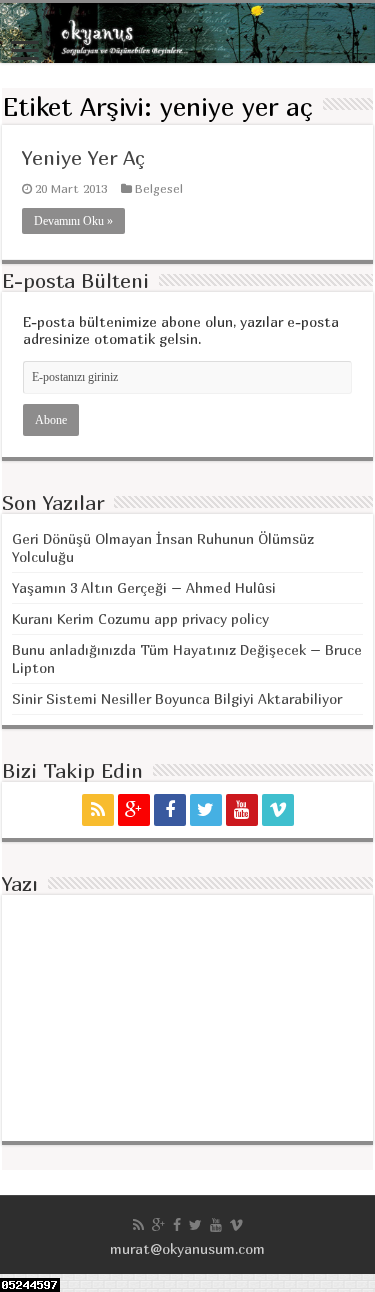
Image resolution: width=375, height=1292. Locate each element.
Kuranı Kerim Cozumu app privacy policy (140, 618)
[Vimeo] (278, 810)
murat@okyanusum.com (187, 1248)
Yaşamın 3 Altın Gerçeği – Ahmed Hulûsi (144, 587)
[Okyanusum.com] (187, 33)
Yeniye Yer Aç (83, 157)
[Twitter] (206, 810)
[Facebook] (170, 810)
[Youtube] (242, 810)
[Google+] (134, 810)
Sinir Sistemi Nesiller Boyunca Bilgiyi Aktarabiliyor (177, 698)
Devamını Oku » (73, 221)
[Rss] (98, 810)
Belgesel (159, 188)
